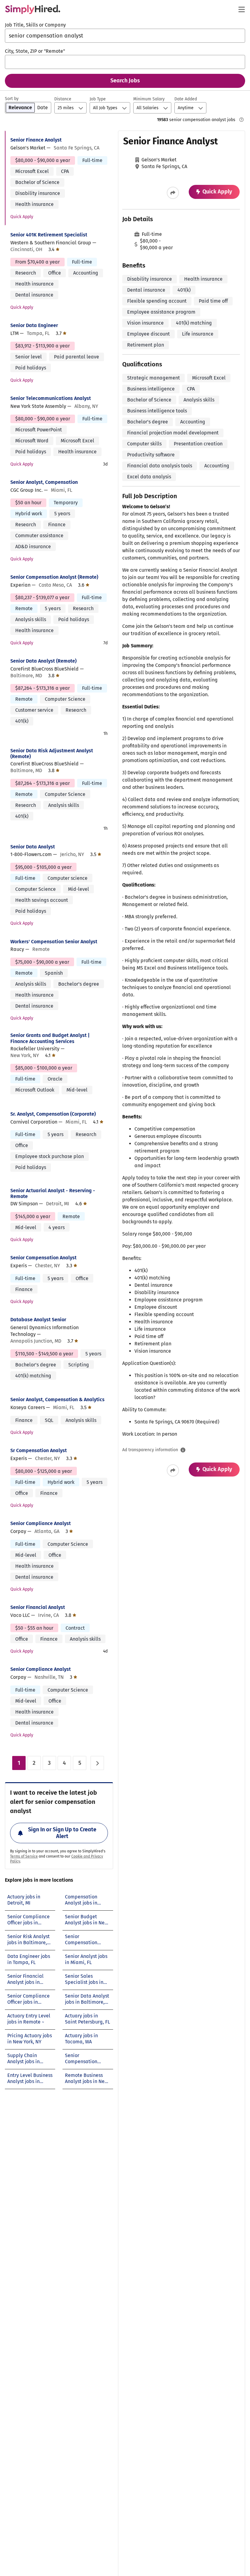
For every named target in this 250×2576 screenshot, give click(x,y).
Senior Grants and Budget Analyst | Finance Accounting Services (50, 1038)
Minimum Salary (149, 99)
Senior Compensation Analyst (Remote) (54, 577)
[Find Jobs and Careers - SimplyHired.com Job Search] (33, 9)
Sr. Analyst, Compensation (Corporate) (53, 1114)
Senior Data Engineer (34, 325)
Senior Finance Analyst (36, 140)
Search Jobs (125, 81)
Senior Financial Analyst (38, 1607)
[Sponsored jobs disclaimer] (241, 120)
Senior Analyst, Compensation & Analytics (57, 1400)
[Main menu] (241, 9)
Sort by (12, 99)
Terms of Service (24, 1856)
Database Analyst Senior (38, 1320)
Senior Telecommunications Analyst (51, 398)
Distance (63, 99)
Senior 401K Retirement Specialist (49, 235)
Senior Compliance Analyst (41, 1523)
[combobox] (125, 36)
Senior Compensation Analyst (43, 1258)
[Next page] (97, 1763)
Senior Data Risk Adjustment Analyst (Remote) (52, 754)
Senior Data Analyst (33, 847)
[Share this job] (173, 193)
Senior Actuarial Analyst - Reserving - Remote (53, 1193)
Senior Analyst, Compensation (44, 482)
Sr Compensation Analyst (39, 1450)
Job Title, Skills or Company (35, 25)
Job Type (98, 99)
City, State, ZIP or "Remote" (35, 51)
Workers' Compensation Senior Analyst (54, 942)
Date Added (186, 99)
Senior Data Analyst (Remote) (43, 661)
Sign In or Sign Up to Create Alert (62, 1833)
